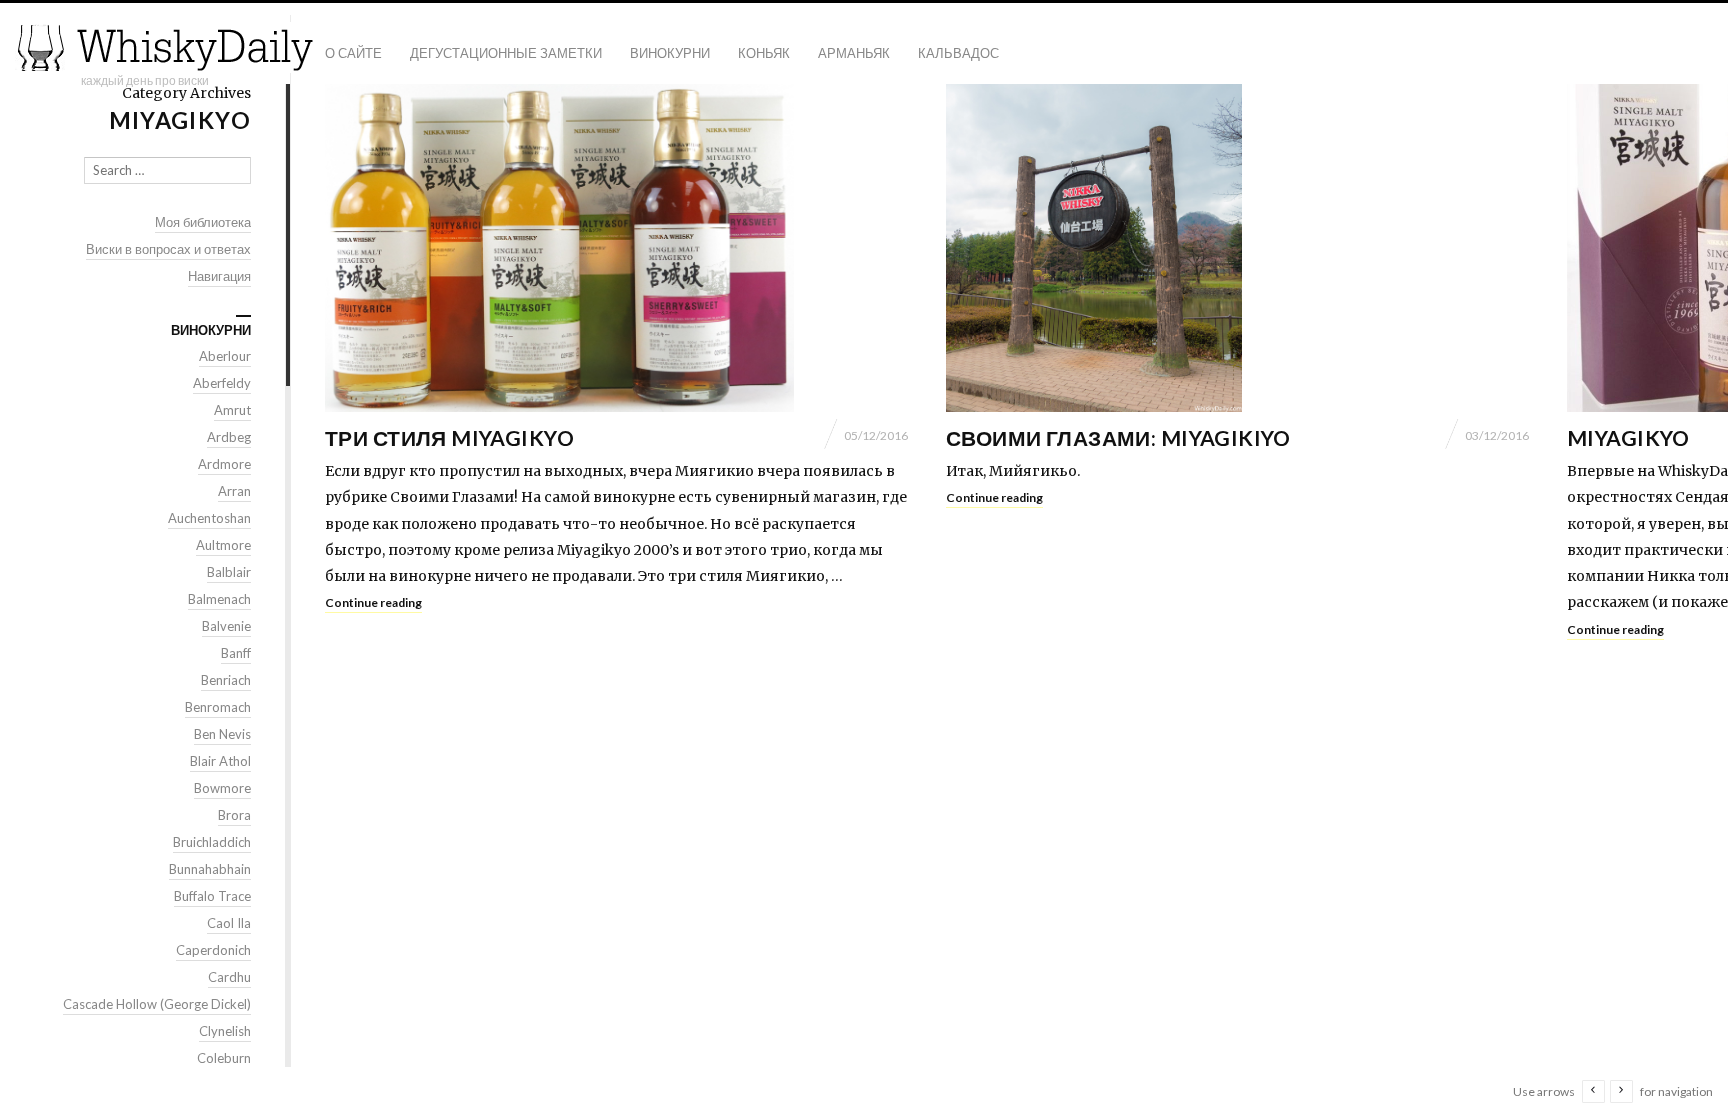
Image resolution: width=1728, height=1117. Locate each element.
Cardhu (229, 977)
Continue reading (373, 602)
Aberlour (225, 356)
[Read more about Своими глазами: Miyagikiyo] (1237, 248)
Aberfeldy (222, 383)
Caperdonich (213, 950)
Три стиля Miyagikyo (449, 437)
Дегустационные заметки (506, 53)
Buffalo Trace (212, 896)
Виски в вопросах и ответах (168, 249)
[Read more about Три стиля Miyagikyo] (616, 248)
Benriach (226, 680)
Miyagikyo (1628, 437)
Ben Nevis (222, 734)
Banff (236, 653)
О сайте (353, 53)
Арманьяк (854, 53)
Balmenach (219, 599)
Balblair (229, 572)
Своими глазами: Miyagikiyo (1118, 437)
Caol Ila (229, 923)
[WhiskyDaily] (165, 47)
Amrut (232, 410)
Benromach (218, 707)
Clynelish (225, 1031)
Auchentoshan (209, 518)
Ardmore (224, 464)
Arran (234, 491)
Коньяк (764, 53)
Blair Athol (220, 761)
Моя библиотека (203, 222)
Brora (234, 815)
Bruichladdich (212, 842)
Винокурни (670, 53)
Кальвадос (958, 53)
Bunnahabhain (210, 869)
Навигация (219, 276)
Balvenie (226, 626)
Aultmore (223, 545)
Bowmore (222, 788)
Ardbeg (229, 437)
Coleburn (224, 1058)
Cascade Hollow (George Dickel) (157, 1004)
